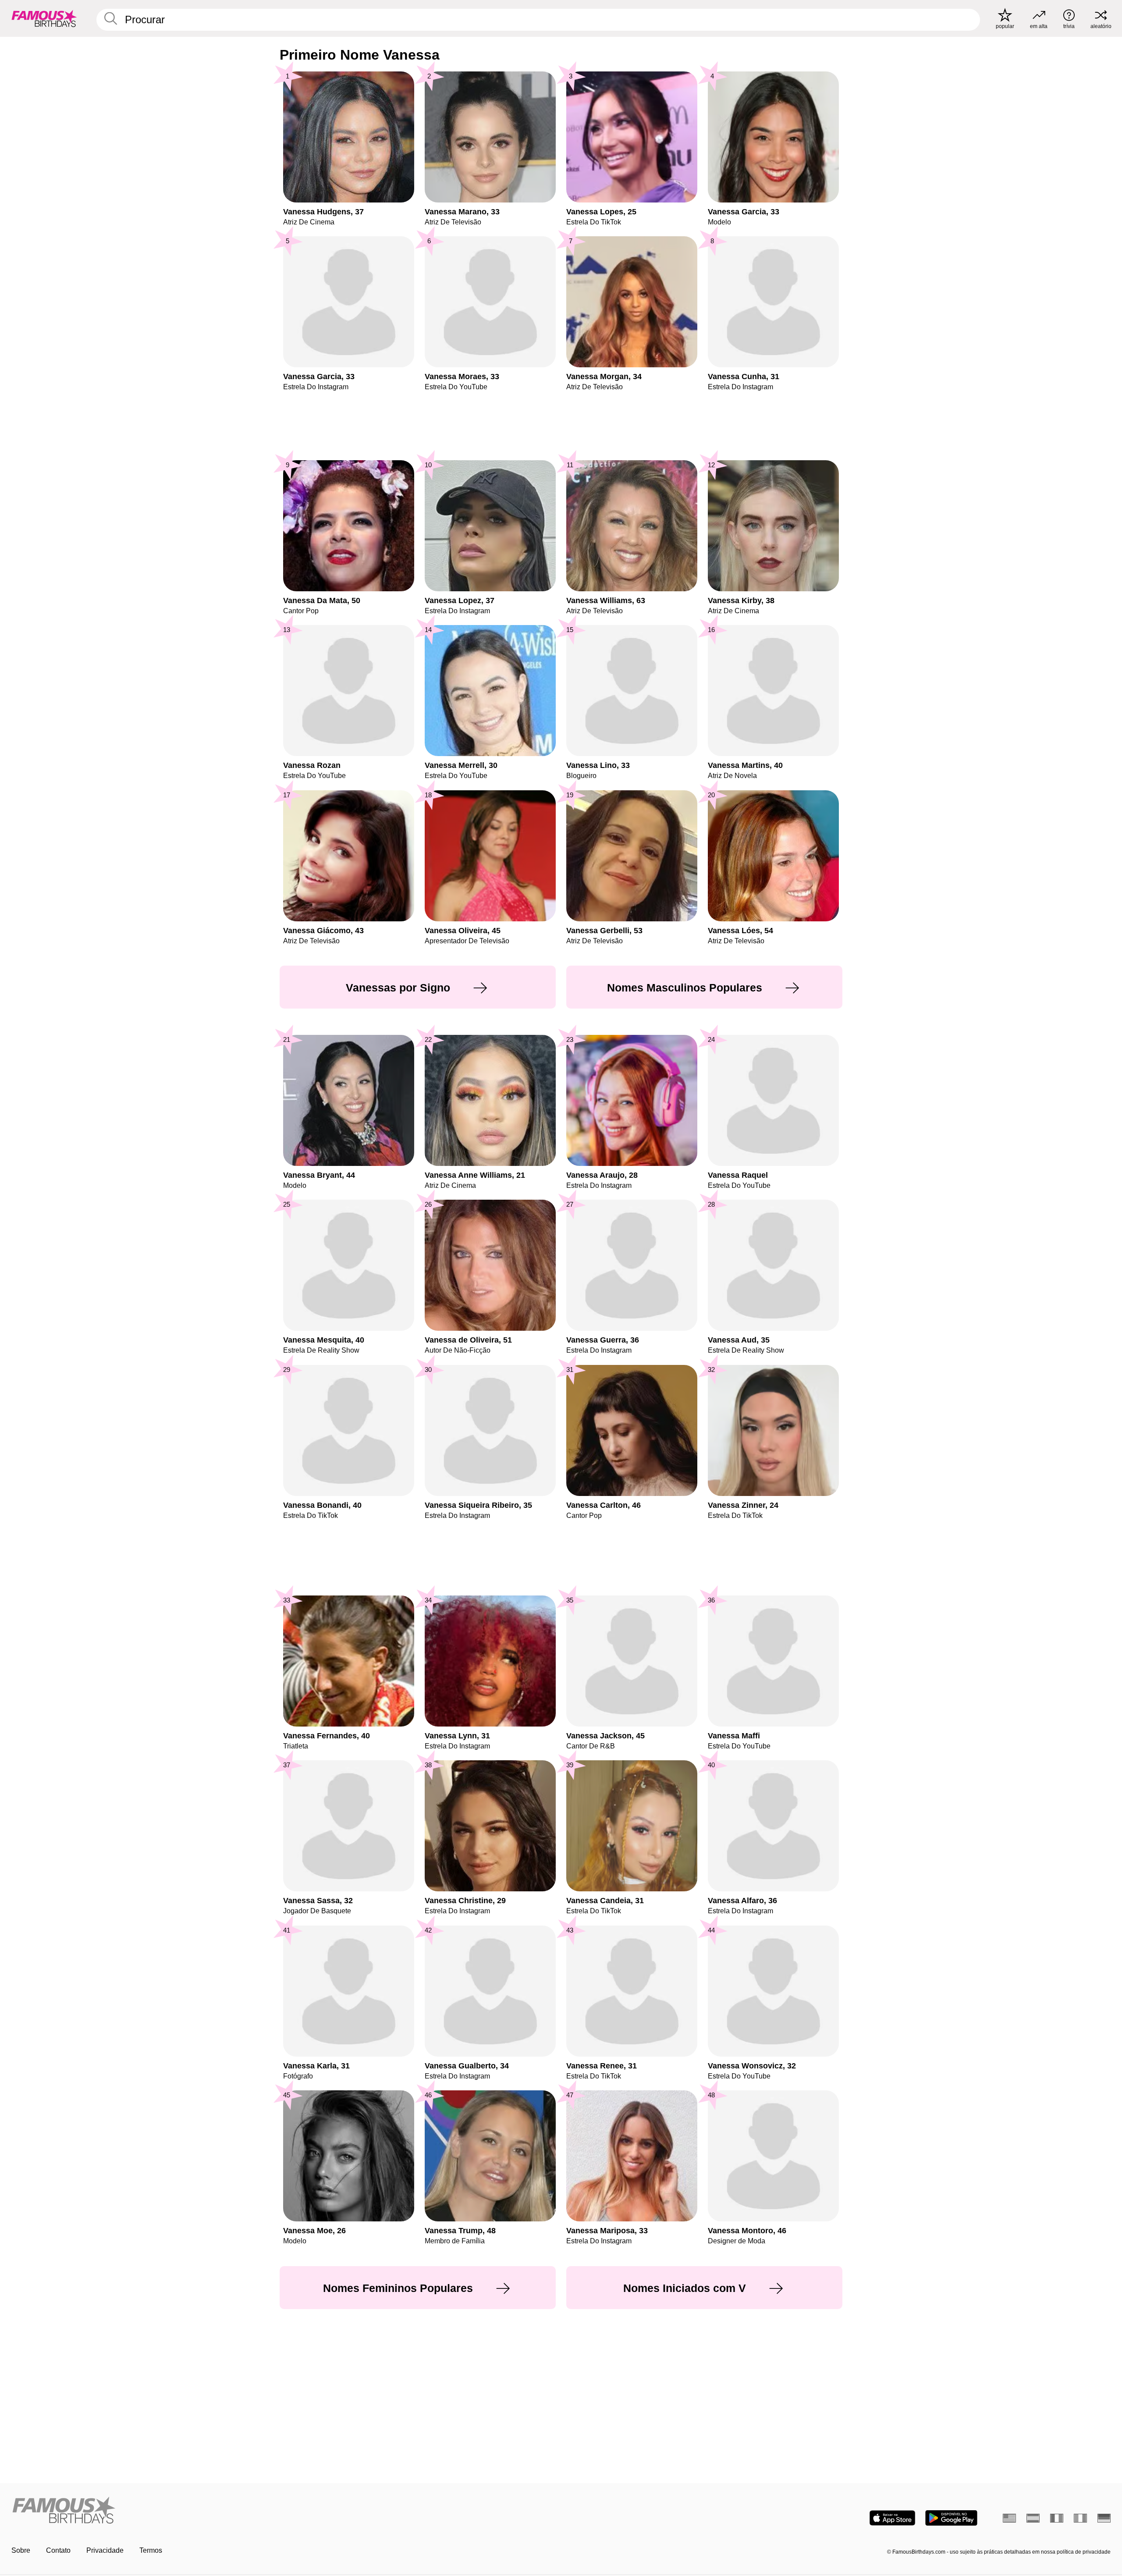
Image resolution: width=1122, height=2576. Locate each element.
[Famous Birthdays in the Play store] (951, 2518)
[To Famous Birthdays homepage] (44, 18)
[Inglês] (1009, 2518)
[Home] (284, 2511)
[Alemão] (1104, 2518)
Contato (58, 2550)
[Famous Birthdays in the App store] (892, 2518)
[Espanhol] (1033, 2518)
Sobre (21, 2550)
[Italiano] (1080, 2518)
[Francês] (1057, 2518)
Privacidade (105, 2550)
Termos (151, 2550)
